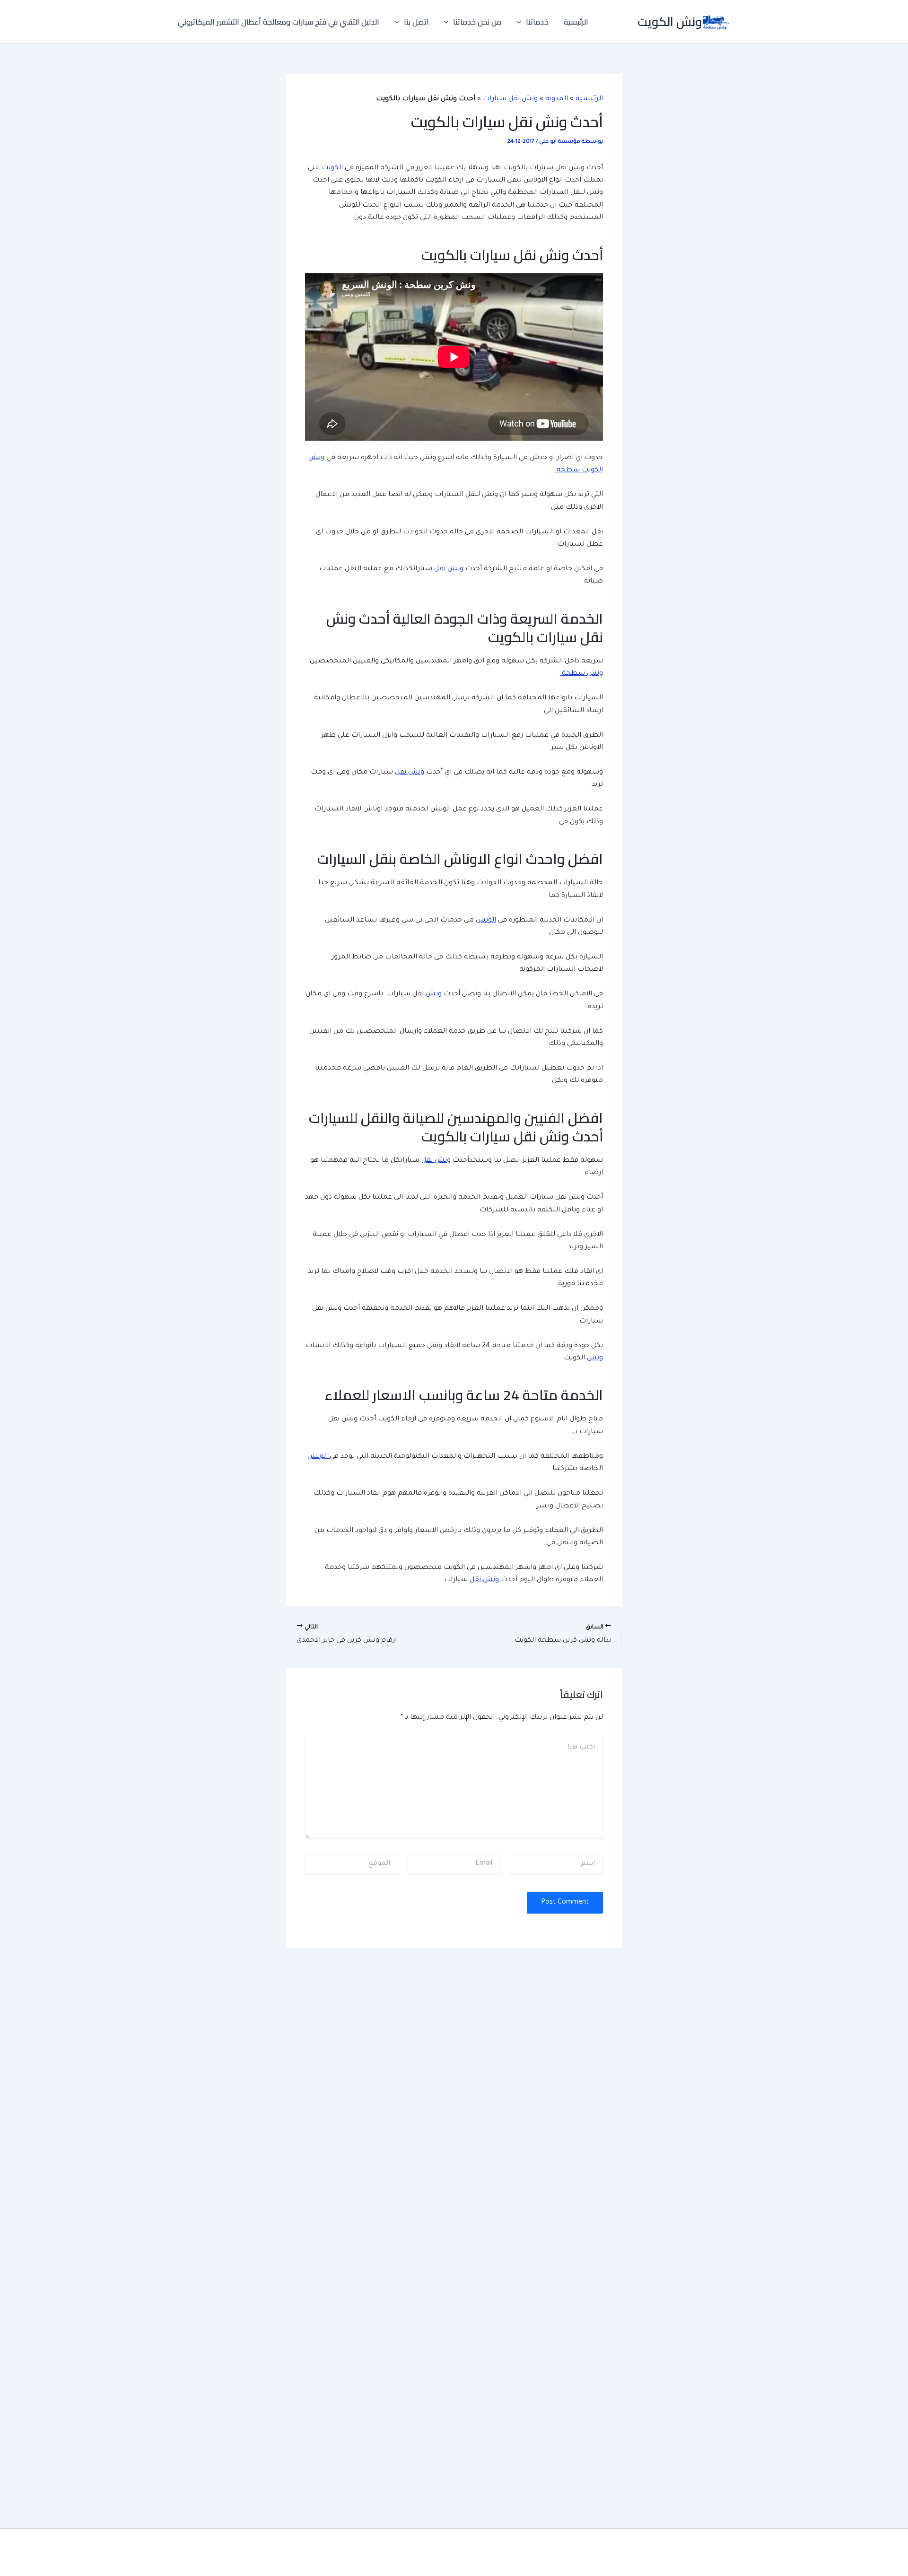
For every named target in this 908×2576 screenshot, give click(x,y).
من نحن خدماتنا (477, 22)
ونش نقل (449, 569)
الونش (486, 921)
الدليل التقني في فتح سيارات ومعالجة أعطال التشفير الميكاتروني (279, 22)
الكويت (332, 168)
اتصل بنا (416, 22)
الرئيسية (576, 22)
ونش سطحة (581, 674)
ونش (434, 994)
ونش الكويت (670, 22)
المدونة (557, 99)
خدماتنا (537, 22)
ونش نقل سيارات (510, 99)
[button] (521, 22)
